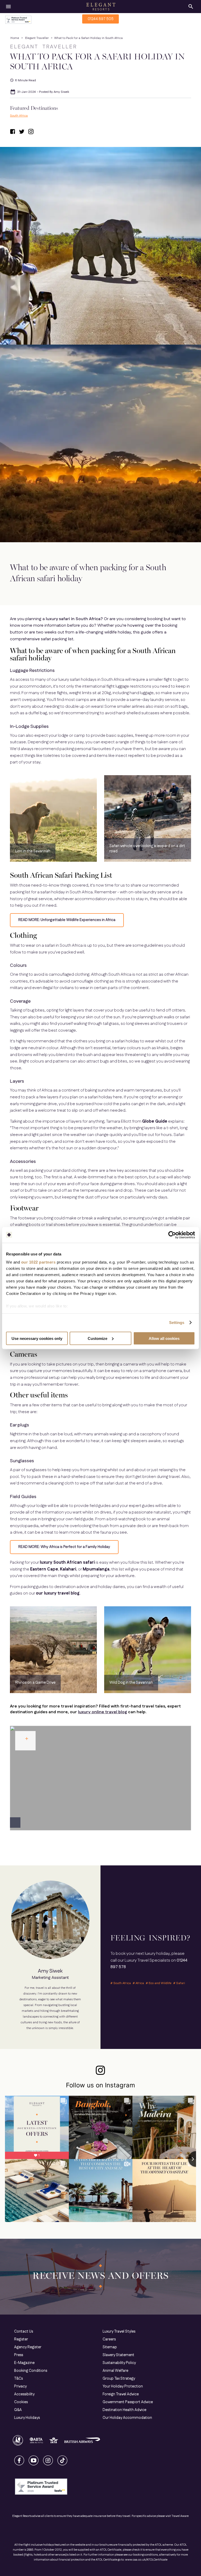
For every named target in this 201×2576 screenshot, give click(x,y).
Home (15, 38)
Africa (140, 1983)
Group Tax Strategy (119, 2379)
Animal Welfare (115, 2371)
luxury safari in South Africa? (74, 619)
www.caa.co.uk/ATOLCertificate (146, 2560)
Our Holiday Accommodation (127, 2418)
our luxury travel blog (58, 1593)
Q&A (18, 2410)
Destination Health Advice (124, 2410)
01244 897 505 (101, 19)
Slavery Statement (118, 2355)
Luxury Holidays (27, 2418)
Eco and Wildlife (160, 1983)
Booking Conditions (31, 2371)
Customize (97, 1338)
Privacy (20, 2386)
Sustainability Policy (119, 2363)
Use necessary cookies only (37, 1338)
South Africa (19, 116)
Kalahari (68, 1569)
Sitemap (110, 2347)
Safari (181, 1983)
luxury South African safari (67, 1563)
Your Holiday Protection (123, 2386)
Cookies (21, 2402)
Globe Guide (155, 1121)
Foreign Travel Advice (121, 2394)
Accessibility (24, 2394)
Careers (109, 2339)
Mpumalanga (96, 1569)
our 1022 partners (38, 1262)
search (191, 7)
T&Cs (18, 2379)
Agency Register (28, 2347)
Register (21, 2339)
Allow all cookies (164, 1338)
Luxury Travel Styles (119, 2332)
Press (19, 2355)
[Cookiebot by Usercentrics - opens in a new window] (172, 1235)
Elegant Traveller (37, 38)
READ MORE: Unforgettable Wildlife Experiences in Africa (67, 920)
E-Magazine (24, 2363)
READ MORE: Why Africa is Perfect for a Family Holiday (64, 1547)
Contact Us (24, 2332)
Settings (177, 1323)
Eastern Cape (44, 1569)
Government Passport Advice (128, 2402)
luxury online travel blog (102, 1712)
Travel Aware (180, 2516)
